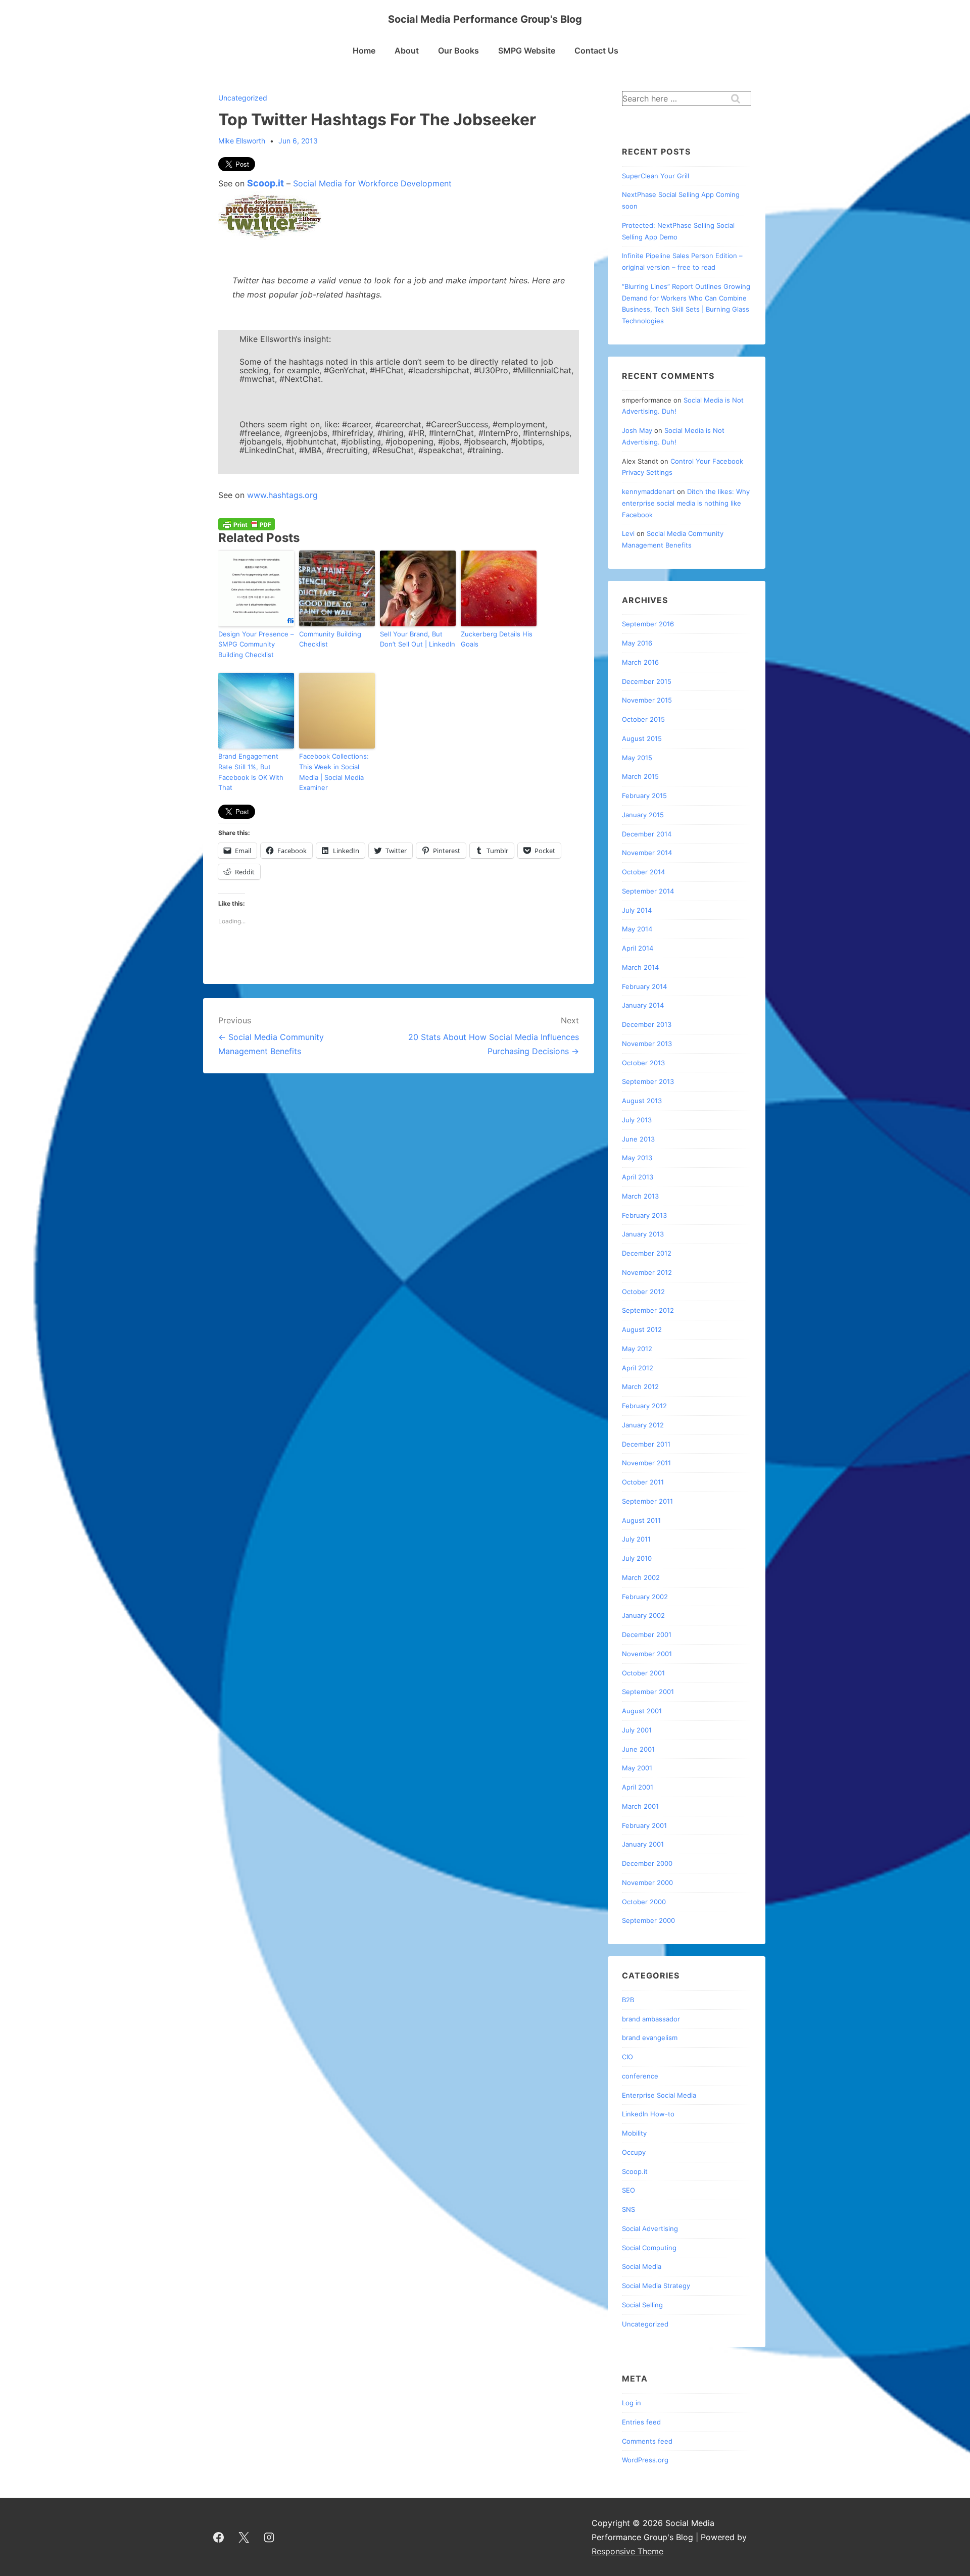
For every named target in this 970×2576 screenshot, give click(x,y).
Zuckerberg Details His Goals (497, 639)
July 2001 (637, 1730)
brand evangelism (650, 2038)
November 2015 (647, 700)
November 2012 (647, 1272)
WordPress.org (645, 2460)
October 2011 (643, 1482)
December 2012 (647, 1253)
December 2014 (647, 834)
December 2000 (647, 1863)
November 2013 (647, 1044)
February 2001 (644, 1825)
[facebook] (219, 2537)
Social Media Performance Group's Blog (485, 19)
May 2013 (637, 1158)
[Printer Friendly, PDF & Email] (247, 524)
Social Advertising (650, 2228)
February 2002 (645, 1597)
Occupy (634, 2152)
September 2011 (647, 1501)
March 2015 (640, 776)
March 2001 (640, 1806)
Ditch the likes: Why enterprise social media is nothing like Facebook (686, 503)
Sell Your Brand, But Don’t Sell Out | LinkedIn (418, 639)
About (407, 51)
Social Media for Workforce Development (372, 183)
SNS (628, 2209)
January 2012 (643, 1425)
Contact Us (596, 51)
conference (640, 2076)
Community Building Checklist (330, 639)
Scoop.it (265, 183)
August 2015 (642, 738)
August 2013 (642, 1101)
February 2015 (644, 796)
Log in (632, 2403)
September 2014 (648, 891)
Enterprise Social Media (659, 2095)
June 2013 (638, 1139)
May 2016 (637, 643)
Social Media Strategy (656, 2286)
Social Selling (642, 2305)
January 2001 (643, 1844)
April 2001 (638, 1787)
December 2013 (647, 1024)
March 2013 (640, 1196)
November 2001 (647, 1654)
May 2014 (637, 929)
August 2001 (642, 1711)
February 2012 (644, 1406)
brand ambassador (651, 2019)
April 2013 (638, 1177)
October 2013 (643, 1063)
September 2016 (648, 624)
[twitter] (244, 2537)
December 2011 (646, 1444)
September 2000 (648, 1920)
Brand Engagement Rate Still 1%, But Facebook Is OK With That (251, 772)
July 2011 (636, 1539)
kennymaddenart (648, 491)
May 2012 (637, 1349)
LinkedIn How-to (648, 2114)
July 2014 (637, 910)
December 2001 (647, 1634)
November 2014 (647, 853)
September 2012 (648, 1310)
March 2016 (640, 662)
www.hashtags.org (282, 495)
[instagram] (269, 2537)
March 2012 (640, 1386)
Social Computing (649, 2248)
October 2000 (644, 1902)
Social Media (642, 2266)
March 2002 (641, 1577)
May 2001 (637, 1768)
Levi (628, 533)
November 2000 (647, 1883)
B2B (628, 2000)
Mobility (634, 2133)
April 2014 (638, 948)
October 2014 (643, 872)
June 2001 (638, 1749)
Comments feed (647, 2441)
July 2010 (637, 1558)
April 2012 (638, 1368)
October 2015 (643, 719)
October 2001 (643, 1673)
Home (364, 51)
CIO (627, 2057)
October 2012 (643, 1292)
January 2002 (643, 1615)
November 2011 (646, 1463)
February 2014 (644, 986)
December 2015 (647, 681)
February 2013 (644, 1215)
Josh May (637, 430)
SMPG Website (527, 51)
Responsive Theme (627, 2551)
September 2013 (648, 1081)
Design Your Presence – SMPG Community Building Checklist (256, 645)
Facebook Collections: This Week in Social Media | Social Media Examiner (334, 772)
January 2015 (643, 815)
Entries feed (641, 2422)
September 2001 (648, 1692)
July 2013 (637, 1120)
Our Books (458, 51)
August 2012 (642, 1329)
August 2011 (641, 1520)
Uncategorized (243, 98)
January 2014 (643, 1005)
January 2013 (643, 1234)
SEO (628, 2190)
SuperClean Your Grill (656, 176)
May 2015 (637, 758)
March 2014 (640, 967)
